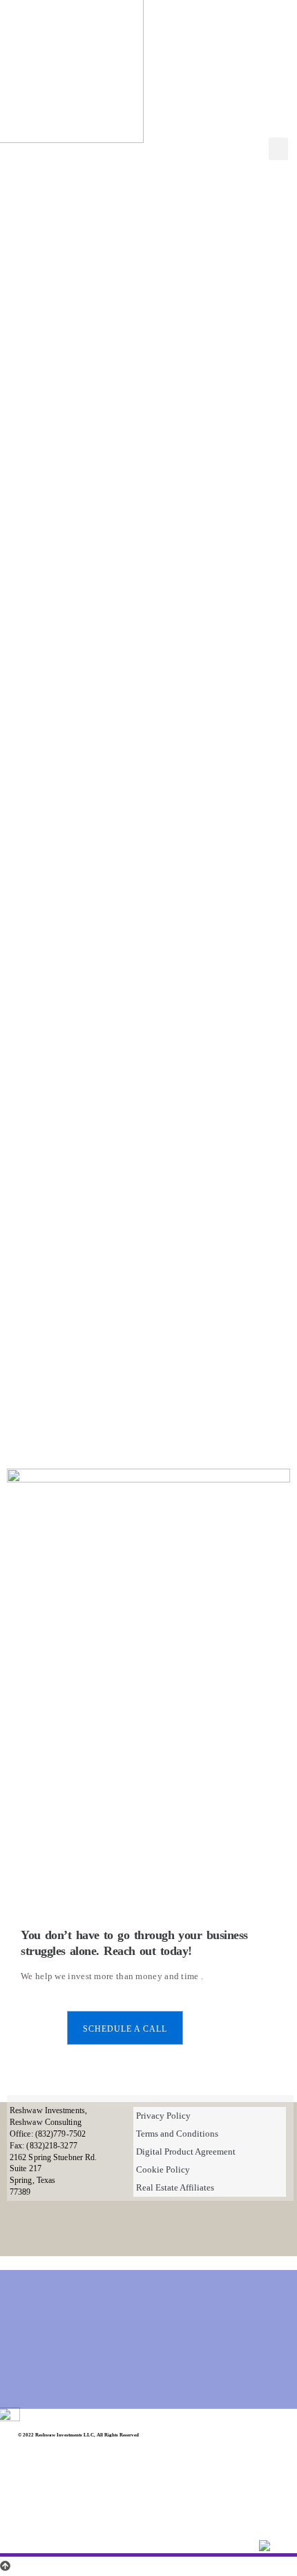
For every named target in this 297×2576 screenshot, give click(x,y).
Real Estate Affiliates (175, 2187)
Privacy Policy (163, 2116)
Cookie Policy (163, 2169)
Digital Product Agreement (186, 2152)
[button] (278, 149)
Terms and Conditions (177, 2134)
